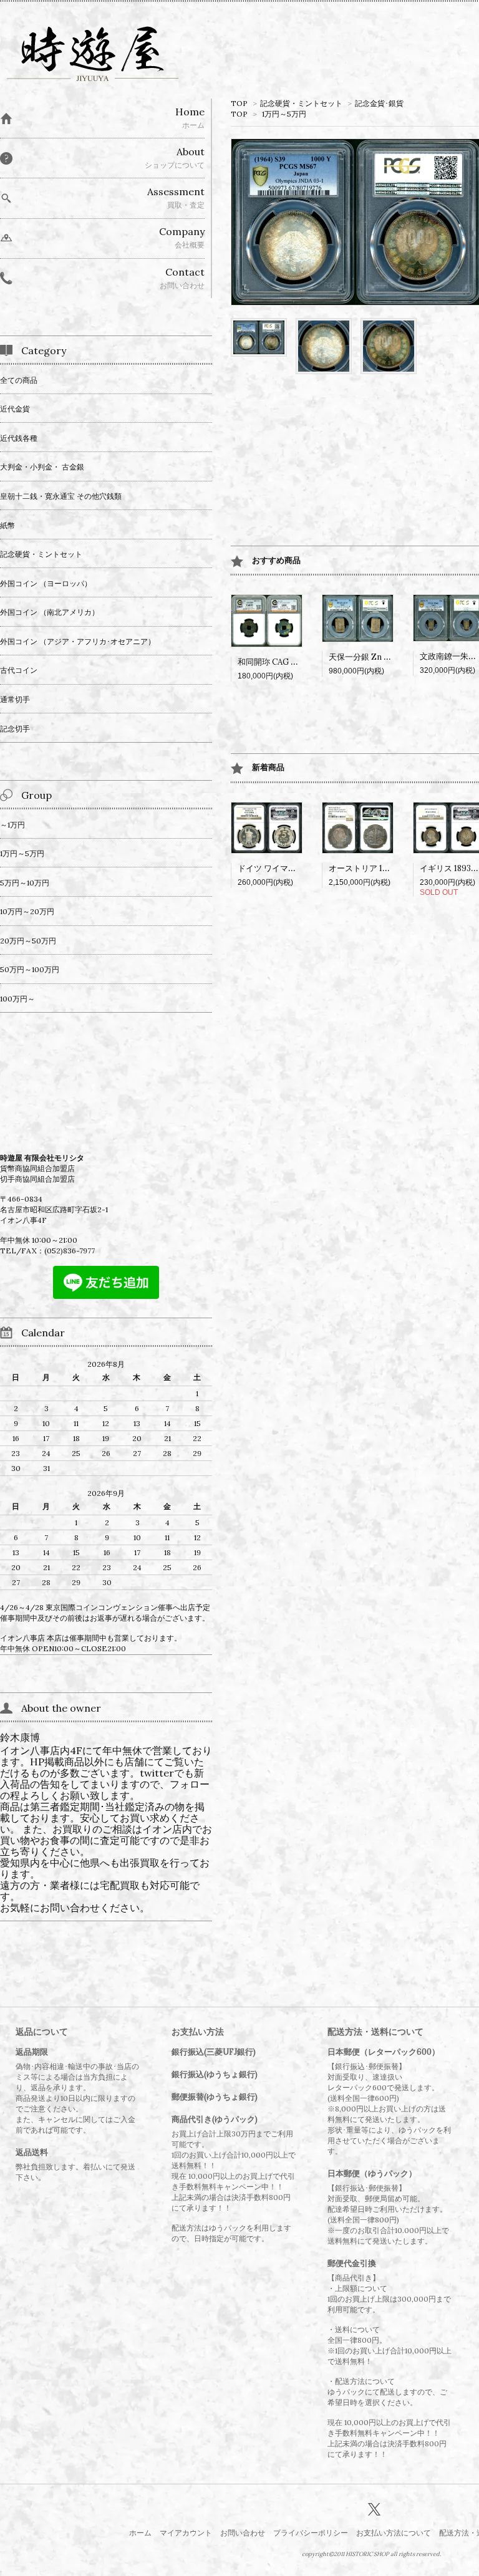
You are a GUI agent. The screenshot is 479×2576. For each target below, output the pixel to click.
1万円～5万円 (284, 114)
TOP (239, 103)
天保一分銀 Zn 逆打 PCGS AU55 (387, 657)
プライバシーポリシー (311, 2533)
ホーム (140, 2533)
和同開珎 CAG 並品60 (277, 662)
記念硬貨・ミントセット (301, 103)
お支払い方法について (394, 2533)
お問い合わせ (243, 2533)
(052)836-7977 (70, 1251)
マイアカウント (186, 2533)
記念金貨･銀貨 (379, 103)
